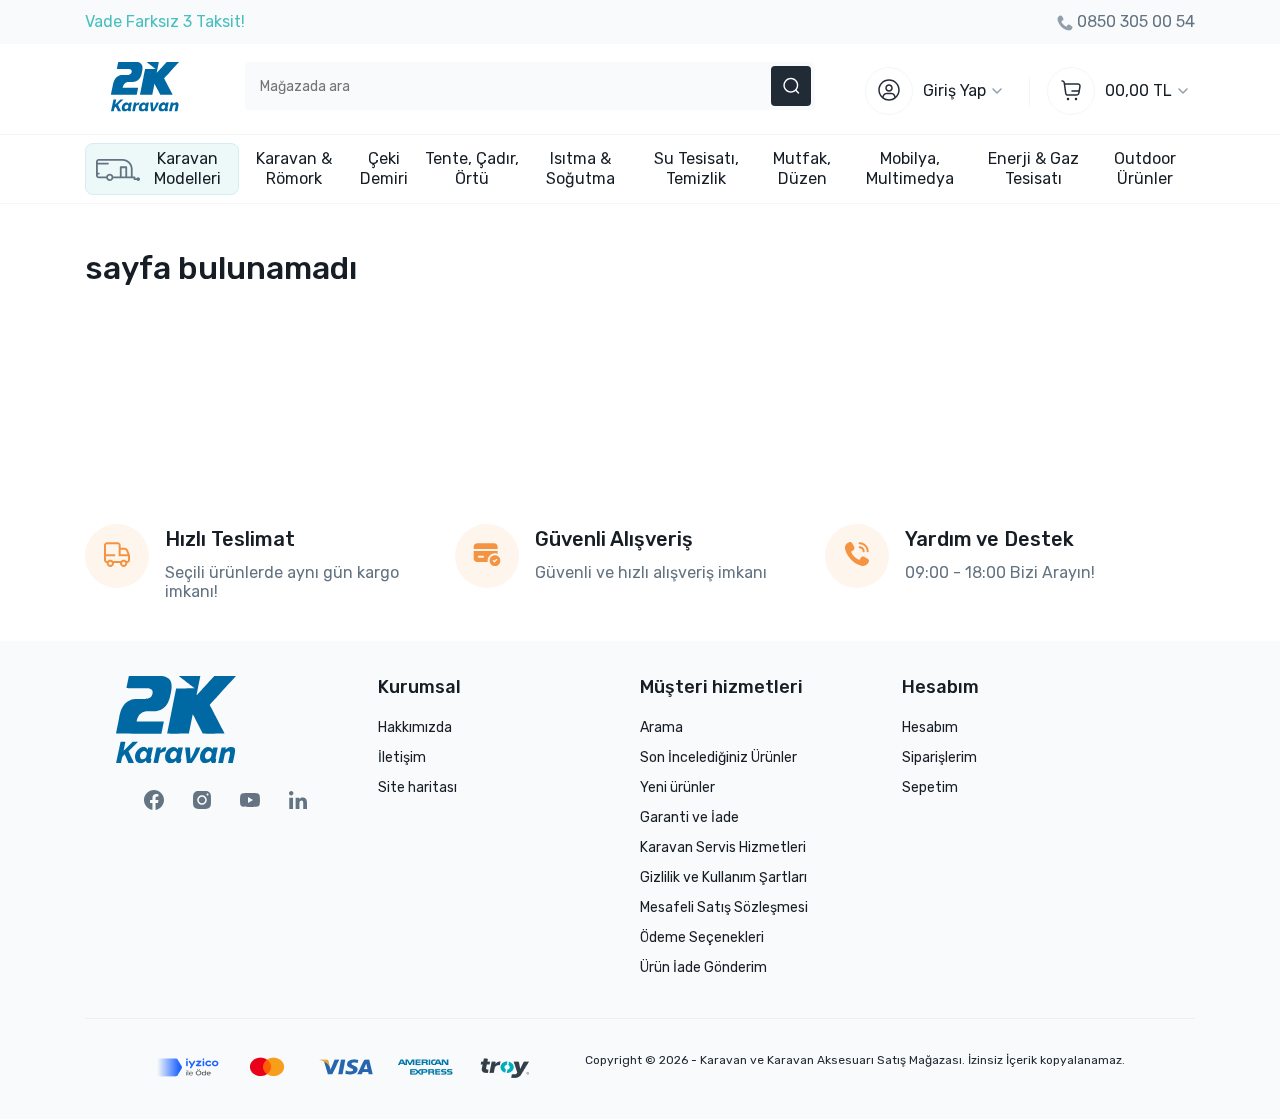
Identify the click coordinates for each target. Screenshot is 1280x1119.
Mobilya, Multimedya (910, 168)
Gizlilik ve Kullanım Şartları (723, 877)
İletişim (402, 757)
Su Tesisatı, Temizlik (696, 168)
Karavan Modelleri (187, 168)
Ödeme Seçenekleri (702, 937)
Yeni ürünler (677, 787)
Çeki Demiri (384, 168)
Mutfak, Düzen (802, 168)
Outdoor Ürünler (1145, 168)
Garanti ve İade (689, 817)
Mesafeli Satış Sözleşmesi (724, 907)
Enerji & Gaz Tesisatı (1033, 168)
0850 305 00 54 (1136, 21)
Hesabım (930, 727)
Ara (791, 86)
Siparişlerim (939, 757)
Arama (661, 727)
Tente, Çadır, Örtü (472, 168)
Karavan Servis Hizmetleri (723, 847)
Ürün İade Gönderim (703, 967)
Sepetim (930, 787)
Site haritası (417, 787)
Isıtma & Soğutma (580, 168)
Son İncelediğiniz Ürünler (718, 757)
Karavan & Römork (294, 168)
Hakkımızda (415, 727)
